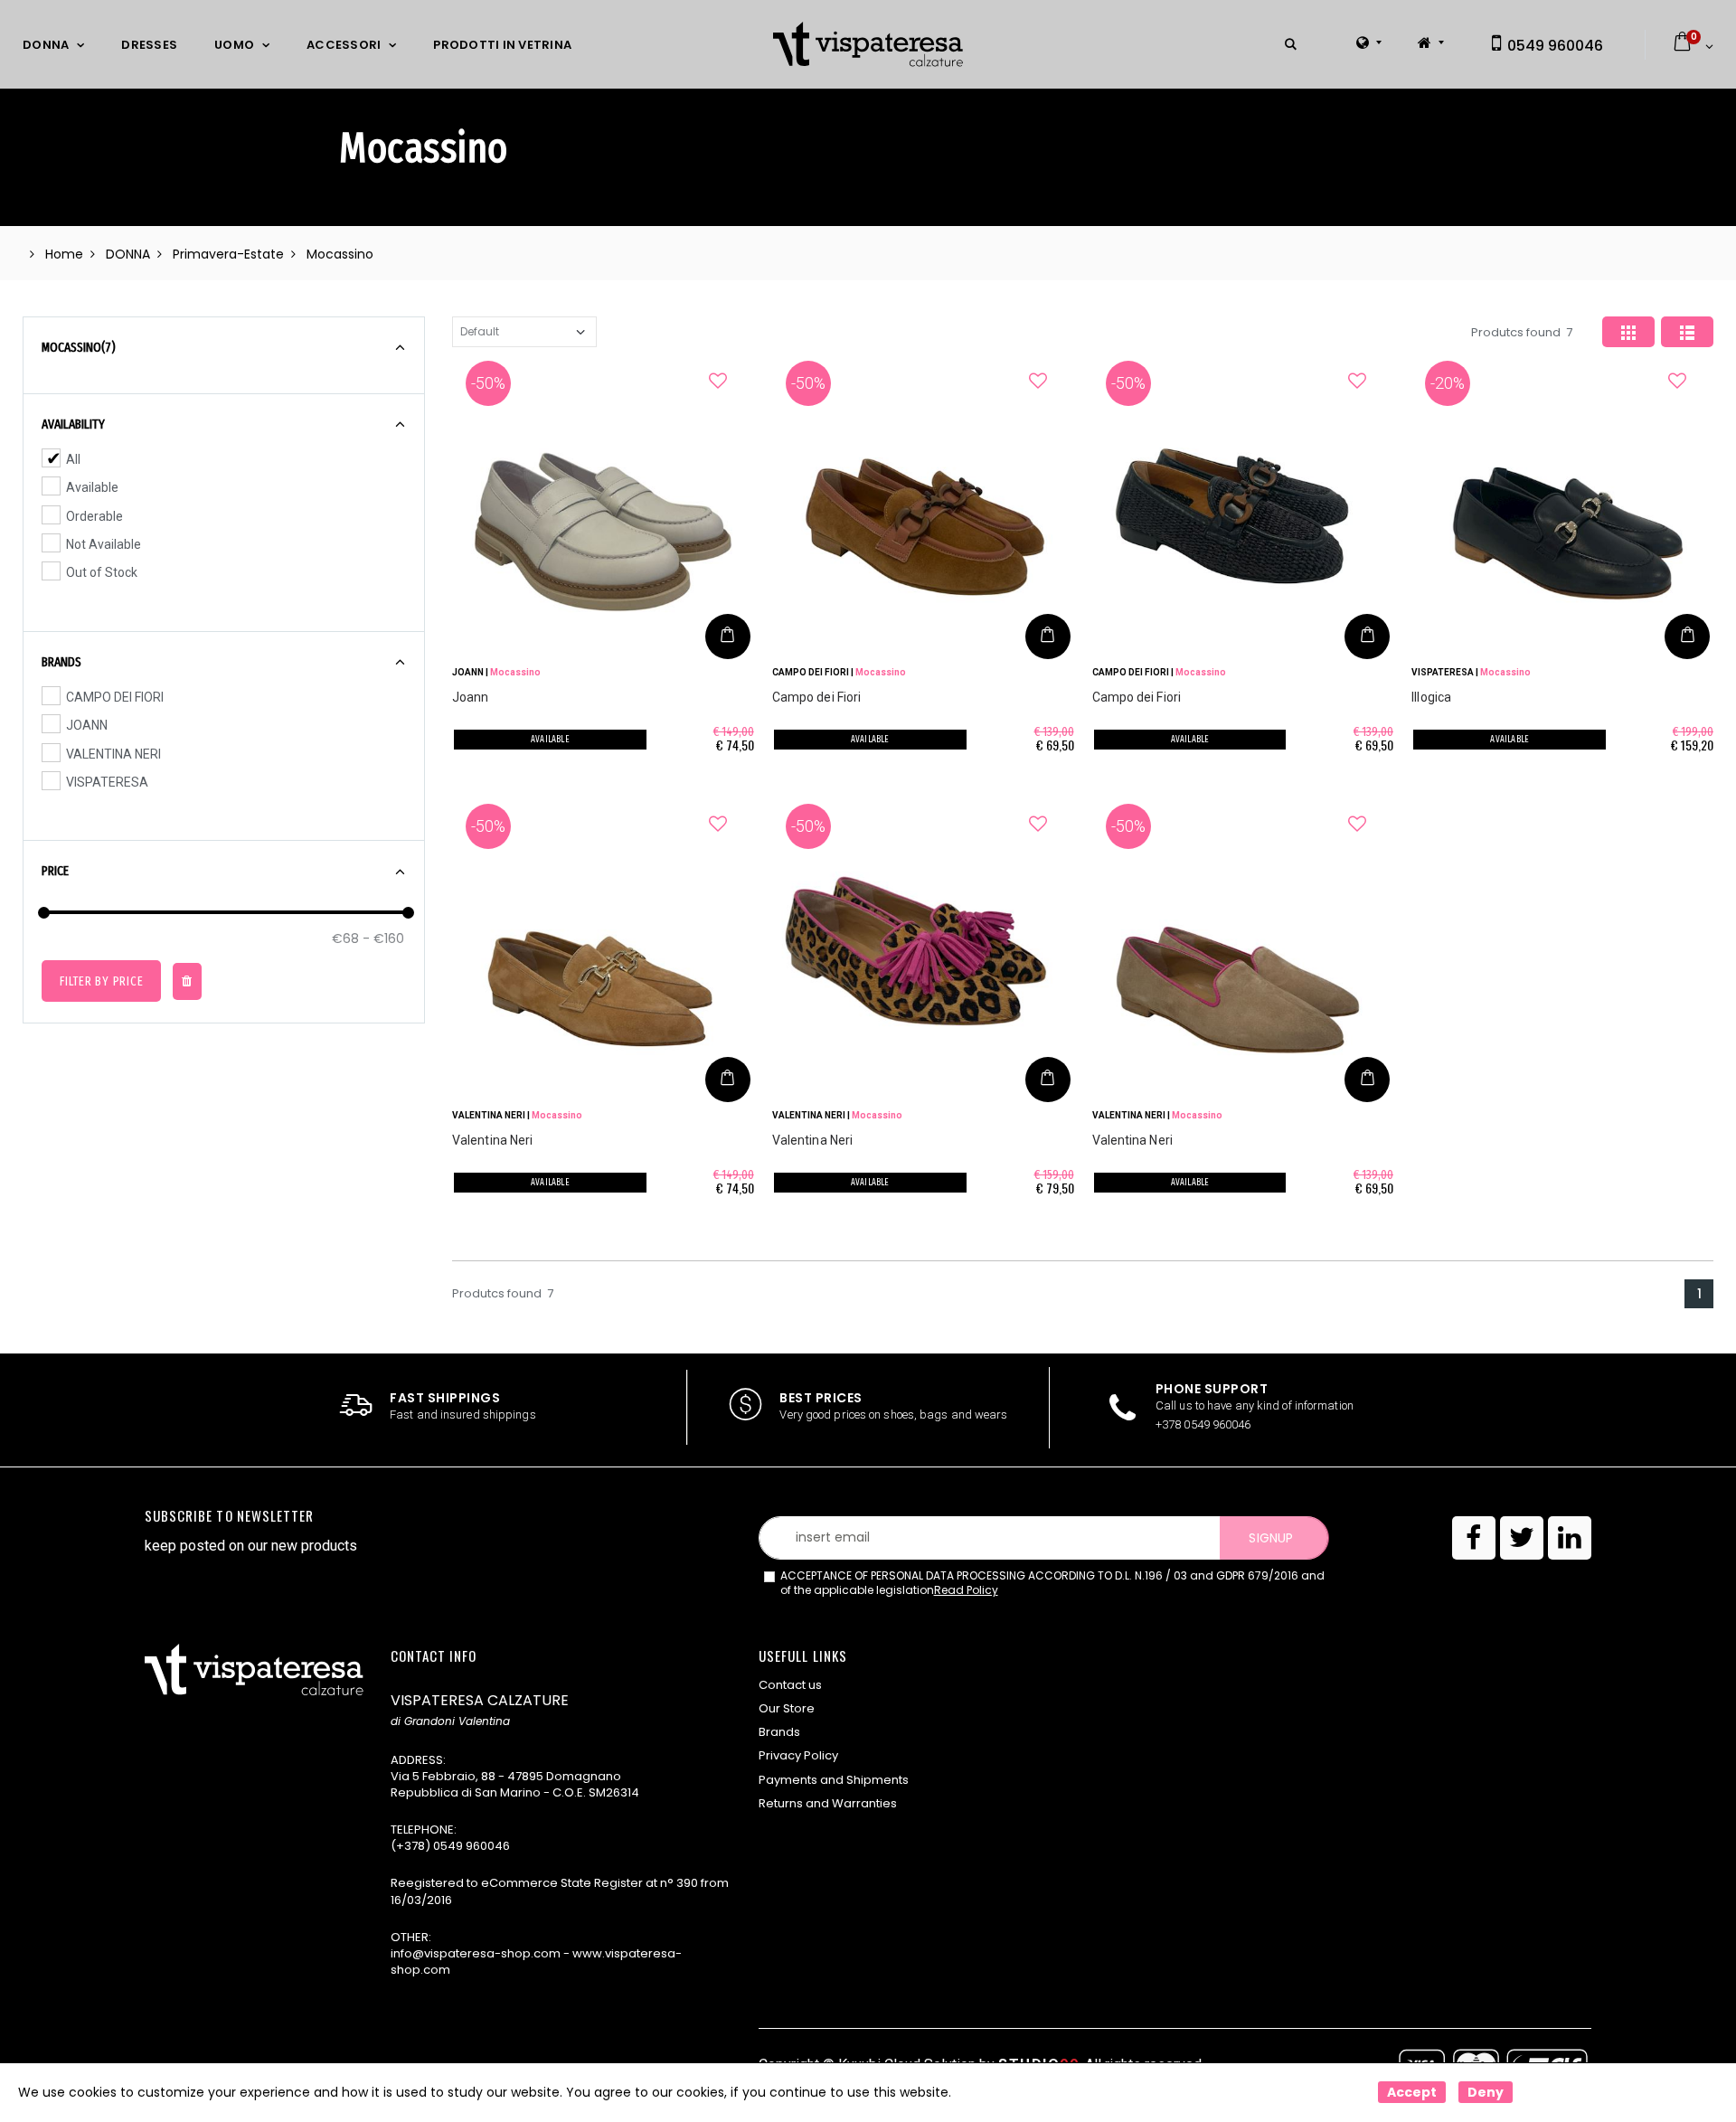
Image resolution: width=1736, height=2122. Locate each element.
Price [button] (55, 871)
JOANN (87, 725)
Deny (1486, 2092)
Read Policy (966, 1590)
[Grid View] (1628, 332)
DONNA (46, 45)
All (73, 459)
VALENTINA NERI (113, 754)
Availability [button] (73, 424)
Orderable (94, 516)
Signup (1270, 1538)
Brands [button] (61, 662)
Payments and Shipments (834, 1780)
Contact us (790, 1685)
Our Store (787, 1708)
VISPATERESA (107, 782)
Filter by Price (101, 981)
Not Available (104, 544)
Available (92, 487)
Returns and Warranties (828, 1803)
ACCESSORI (344, 45)
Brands (779, 1732)
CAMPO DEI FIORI (115, 697)
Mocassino (515, 672)
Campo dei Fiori (817, 697)
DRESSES (149, 45)
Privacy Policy (798, 1755)
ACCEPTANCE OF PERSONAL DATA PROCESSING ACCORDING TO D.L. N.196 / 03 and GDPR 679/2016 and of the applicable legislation (1052, 1584)
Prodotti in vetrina (502, 45)
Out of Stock (102, 572)
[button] (1291, 45)
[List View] (1687, 332)
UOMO (234, 45)
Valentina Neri (492, 1140)
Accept (1412, 2092)
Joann (471, 697)
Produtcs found (1522, 332)
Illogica (1431, 697)
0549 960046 (1553, 46)
